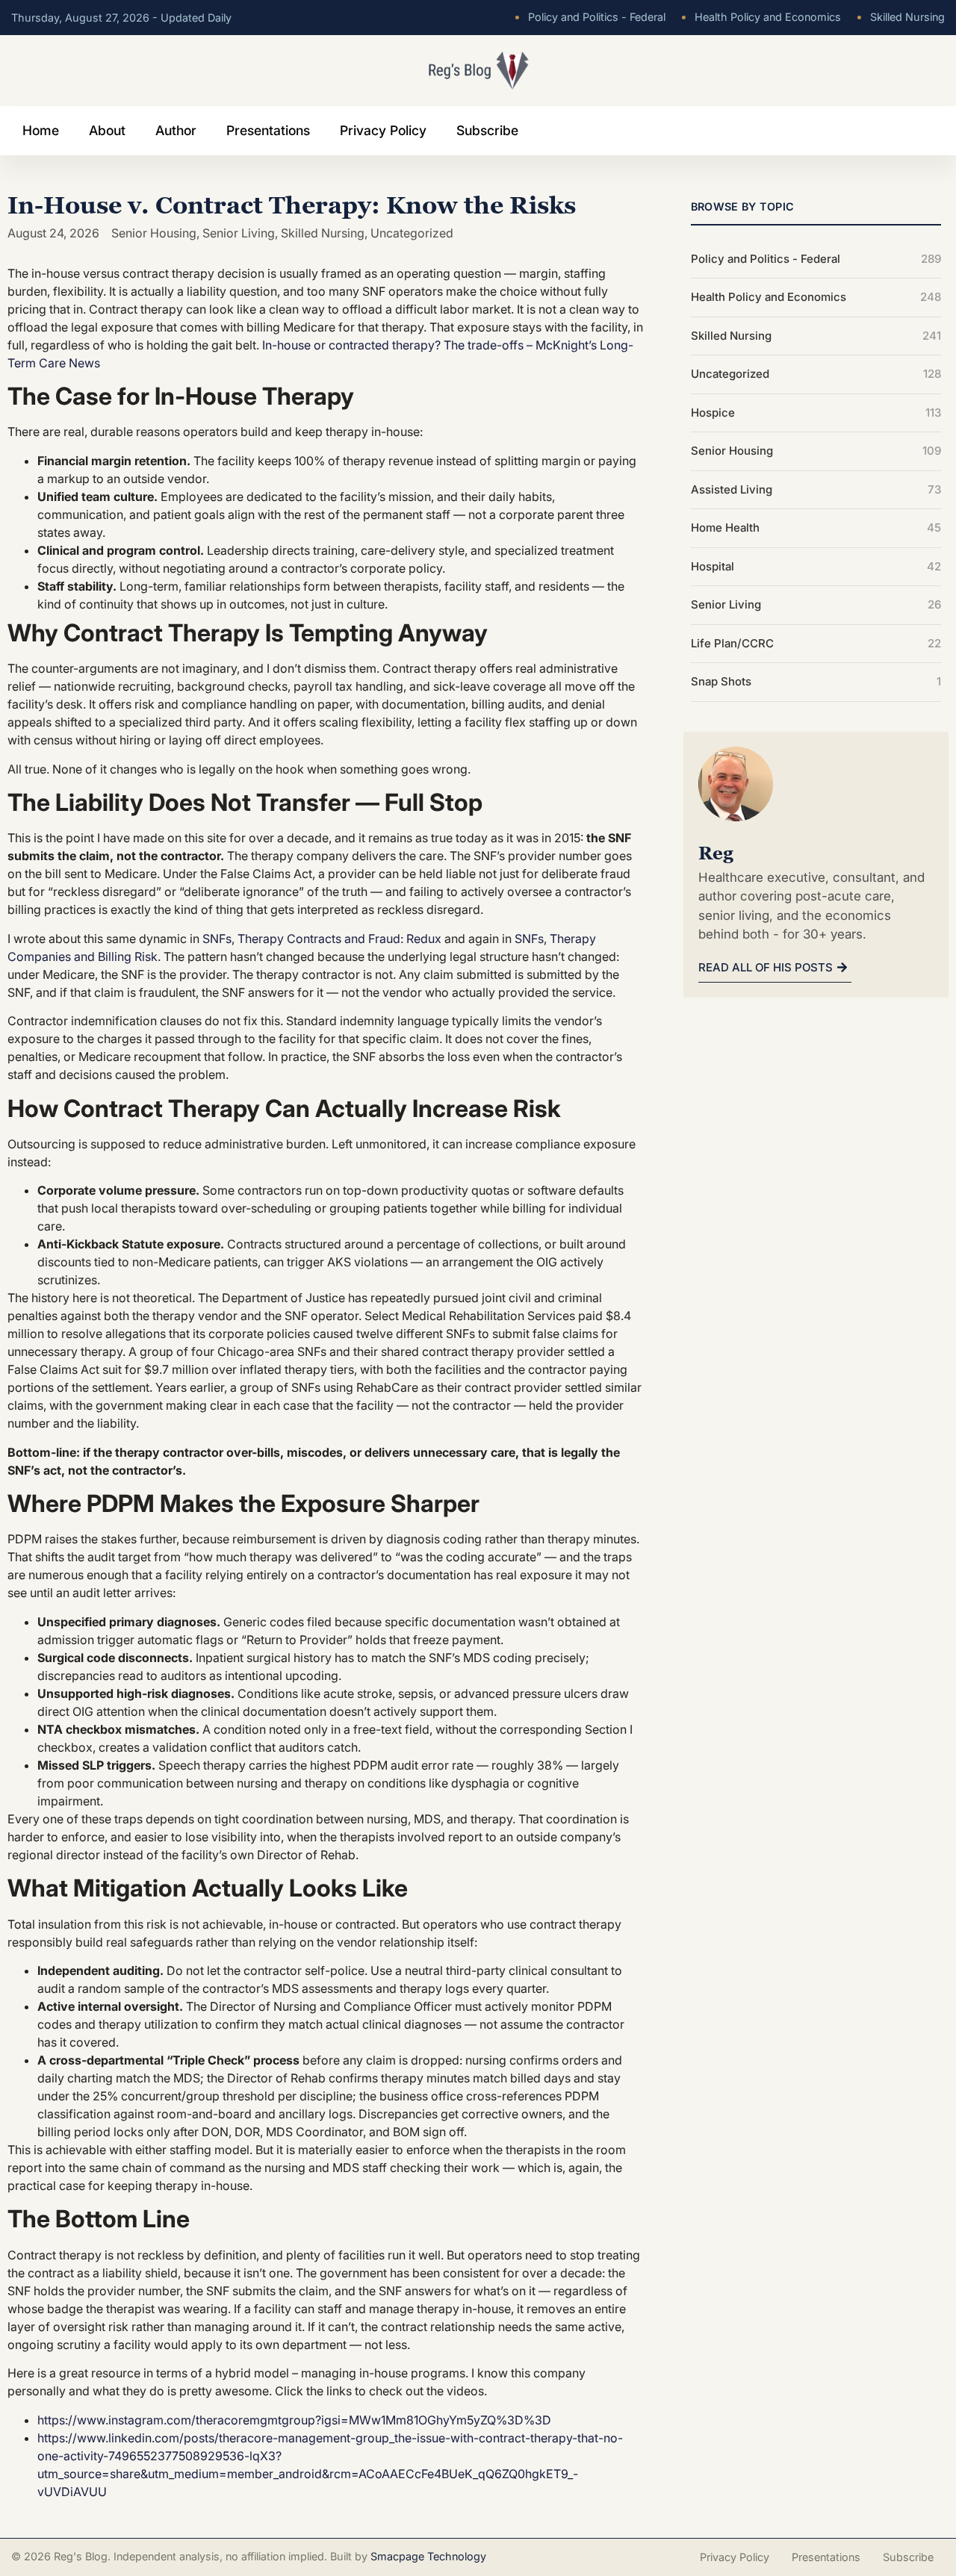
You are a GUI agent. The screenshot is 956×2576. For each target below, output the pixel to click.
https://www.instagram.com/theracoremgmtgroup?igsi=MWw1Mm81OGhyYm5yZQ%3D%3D (294, 2420)
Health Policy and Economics (761, 17)
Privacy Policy (383, 130)
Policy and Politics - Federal (590, 17)
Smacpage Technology (428, 2556)
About (107, 130)
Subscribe (487, 130)
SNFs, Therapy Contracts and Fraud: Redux (322, 939)
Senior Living (239, 233)
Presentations (268, 130)
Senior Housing (154, 233)
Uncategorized (412, 233)
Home (41, 130)
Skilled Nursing (900, 17)
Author (176, 130)
